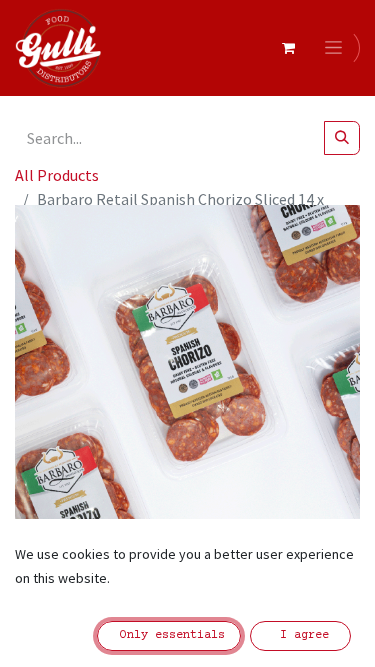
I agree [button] (301, 635)
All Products (57, 175)
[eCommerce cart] (288, 48)
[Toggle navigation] (337, 48)
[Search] (342, 138)
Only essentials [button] (169, 635)
